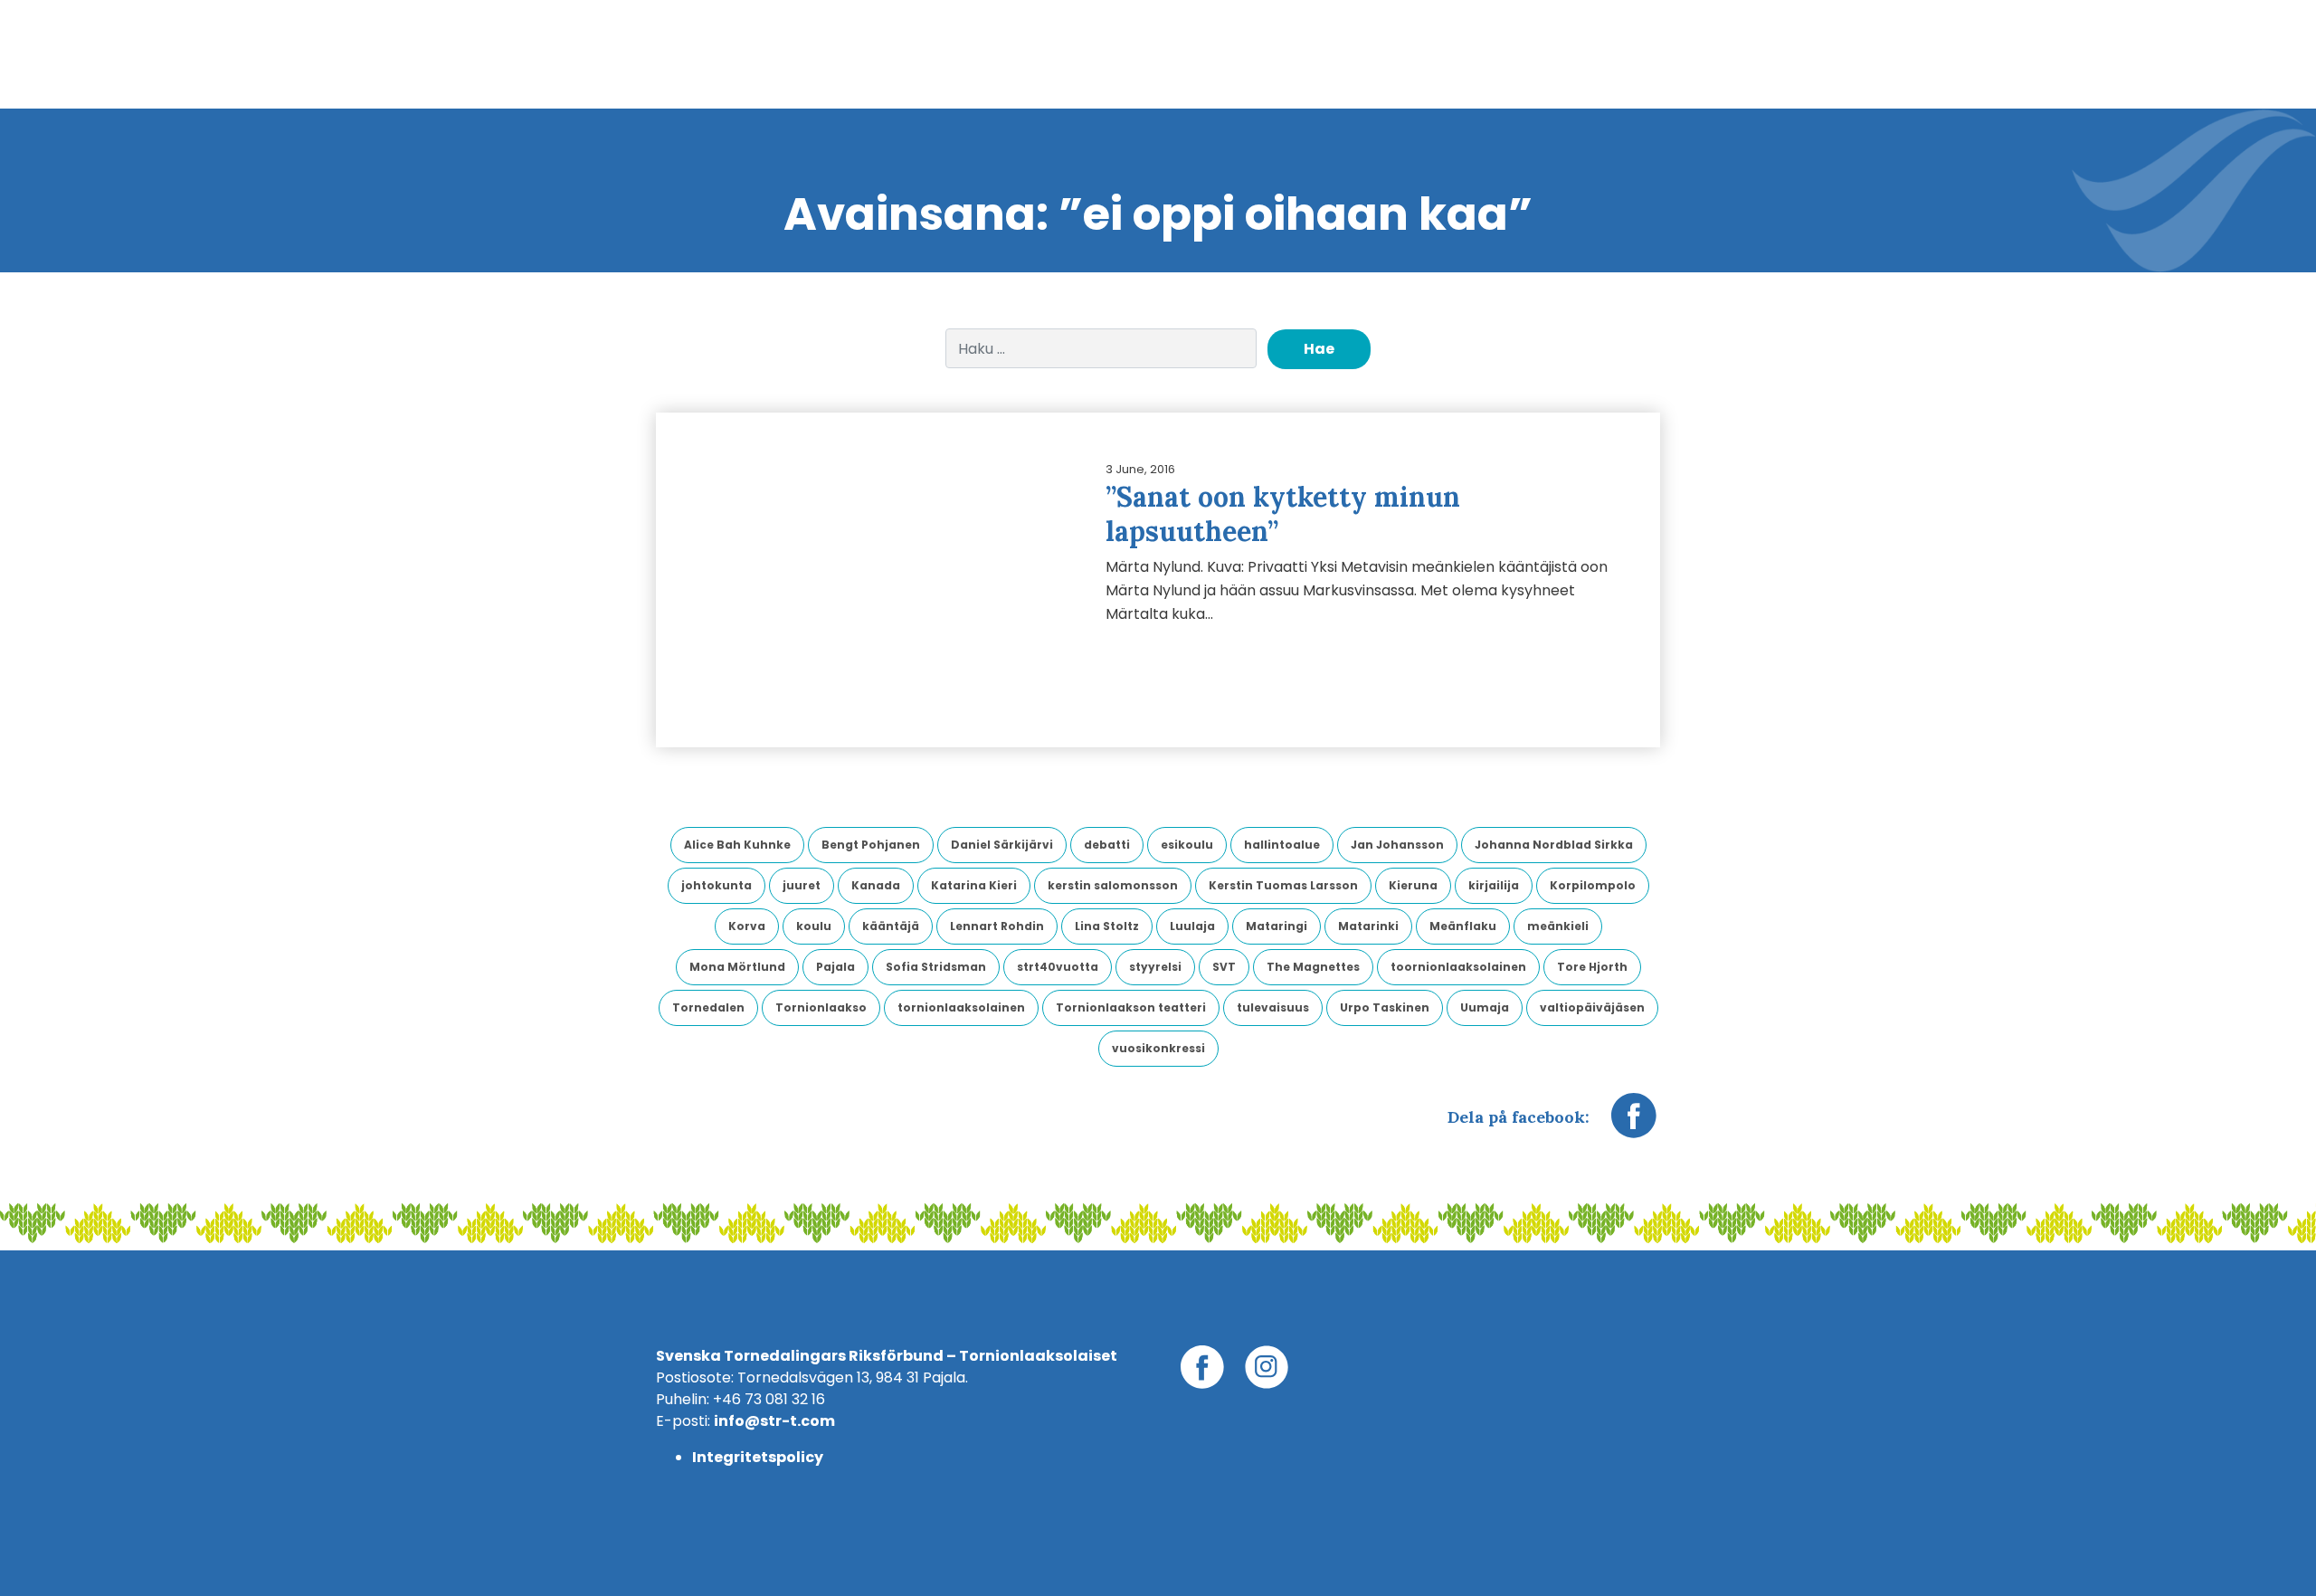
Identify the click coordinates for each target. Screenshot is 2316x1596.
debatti (1107, 845)
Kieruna (1413, 885)
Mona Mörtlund (737, 967)
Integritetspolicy (758, 1457)
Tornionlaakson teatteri (1131, 1007)
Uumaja (1485, 1007)
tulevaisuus (1273, 1007)
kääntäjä (891, 926)
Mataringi (1277, 926)
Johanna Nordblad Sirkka (1554, 845)
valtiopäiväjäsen (1592, 1007)
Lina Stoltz (1107, 926)
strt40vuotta (1058, 967)
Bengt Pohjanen (871, 845)
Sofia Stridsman (936, 967)
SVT (1224, 967)
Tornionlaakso (821, 1007)
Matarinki (1368, 926)
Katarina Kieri (974, 885)
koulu (814, 926)
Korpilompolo (1593, 885)
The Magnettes (1313, 967)
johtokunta (717, 885)
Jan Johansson (1397, 845)
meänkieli (1558, 926)
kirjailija (1494, 885)
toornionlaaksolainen (1458, 967)
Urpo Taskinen (1385, 1007)
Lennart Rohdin (997, 926)
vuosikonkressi (1158, 1048)
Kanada (876, 885)
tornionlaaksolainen (961, 1007)
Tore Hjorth (1592, 967)
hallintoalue (1282, 845)
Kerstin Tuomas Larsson (1283, 885)
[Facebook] (1634, 1125)
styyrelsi (1155, 967)
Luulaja (1192, 926)
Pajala (835, 967)
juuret (802, 885)
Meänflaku (1463, 926)
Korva (747, 926)
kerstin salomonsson (1113, 885)
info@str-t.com (774, 1421)
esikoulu (1187, 845)
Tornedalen (708, 1007)
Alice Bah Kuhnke (737, 845)
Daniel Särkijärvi (1002, 845)
